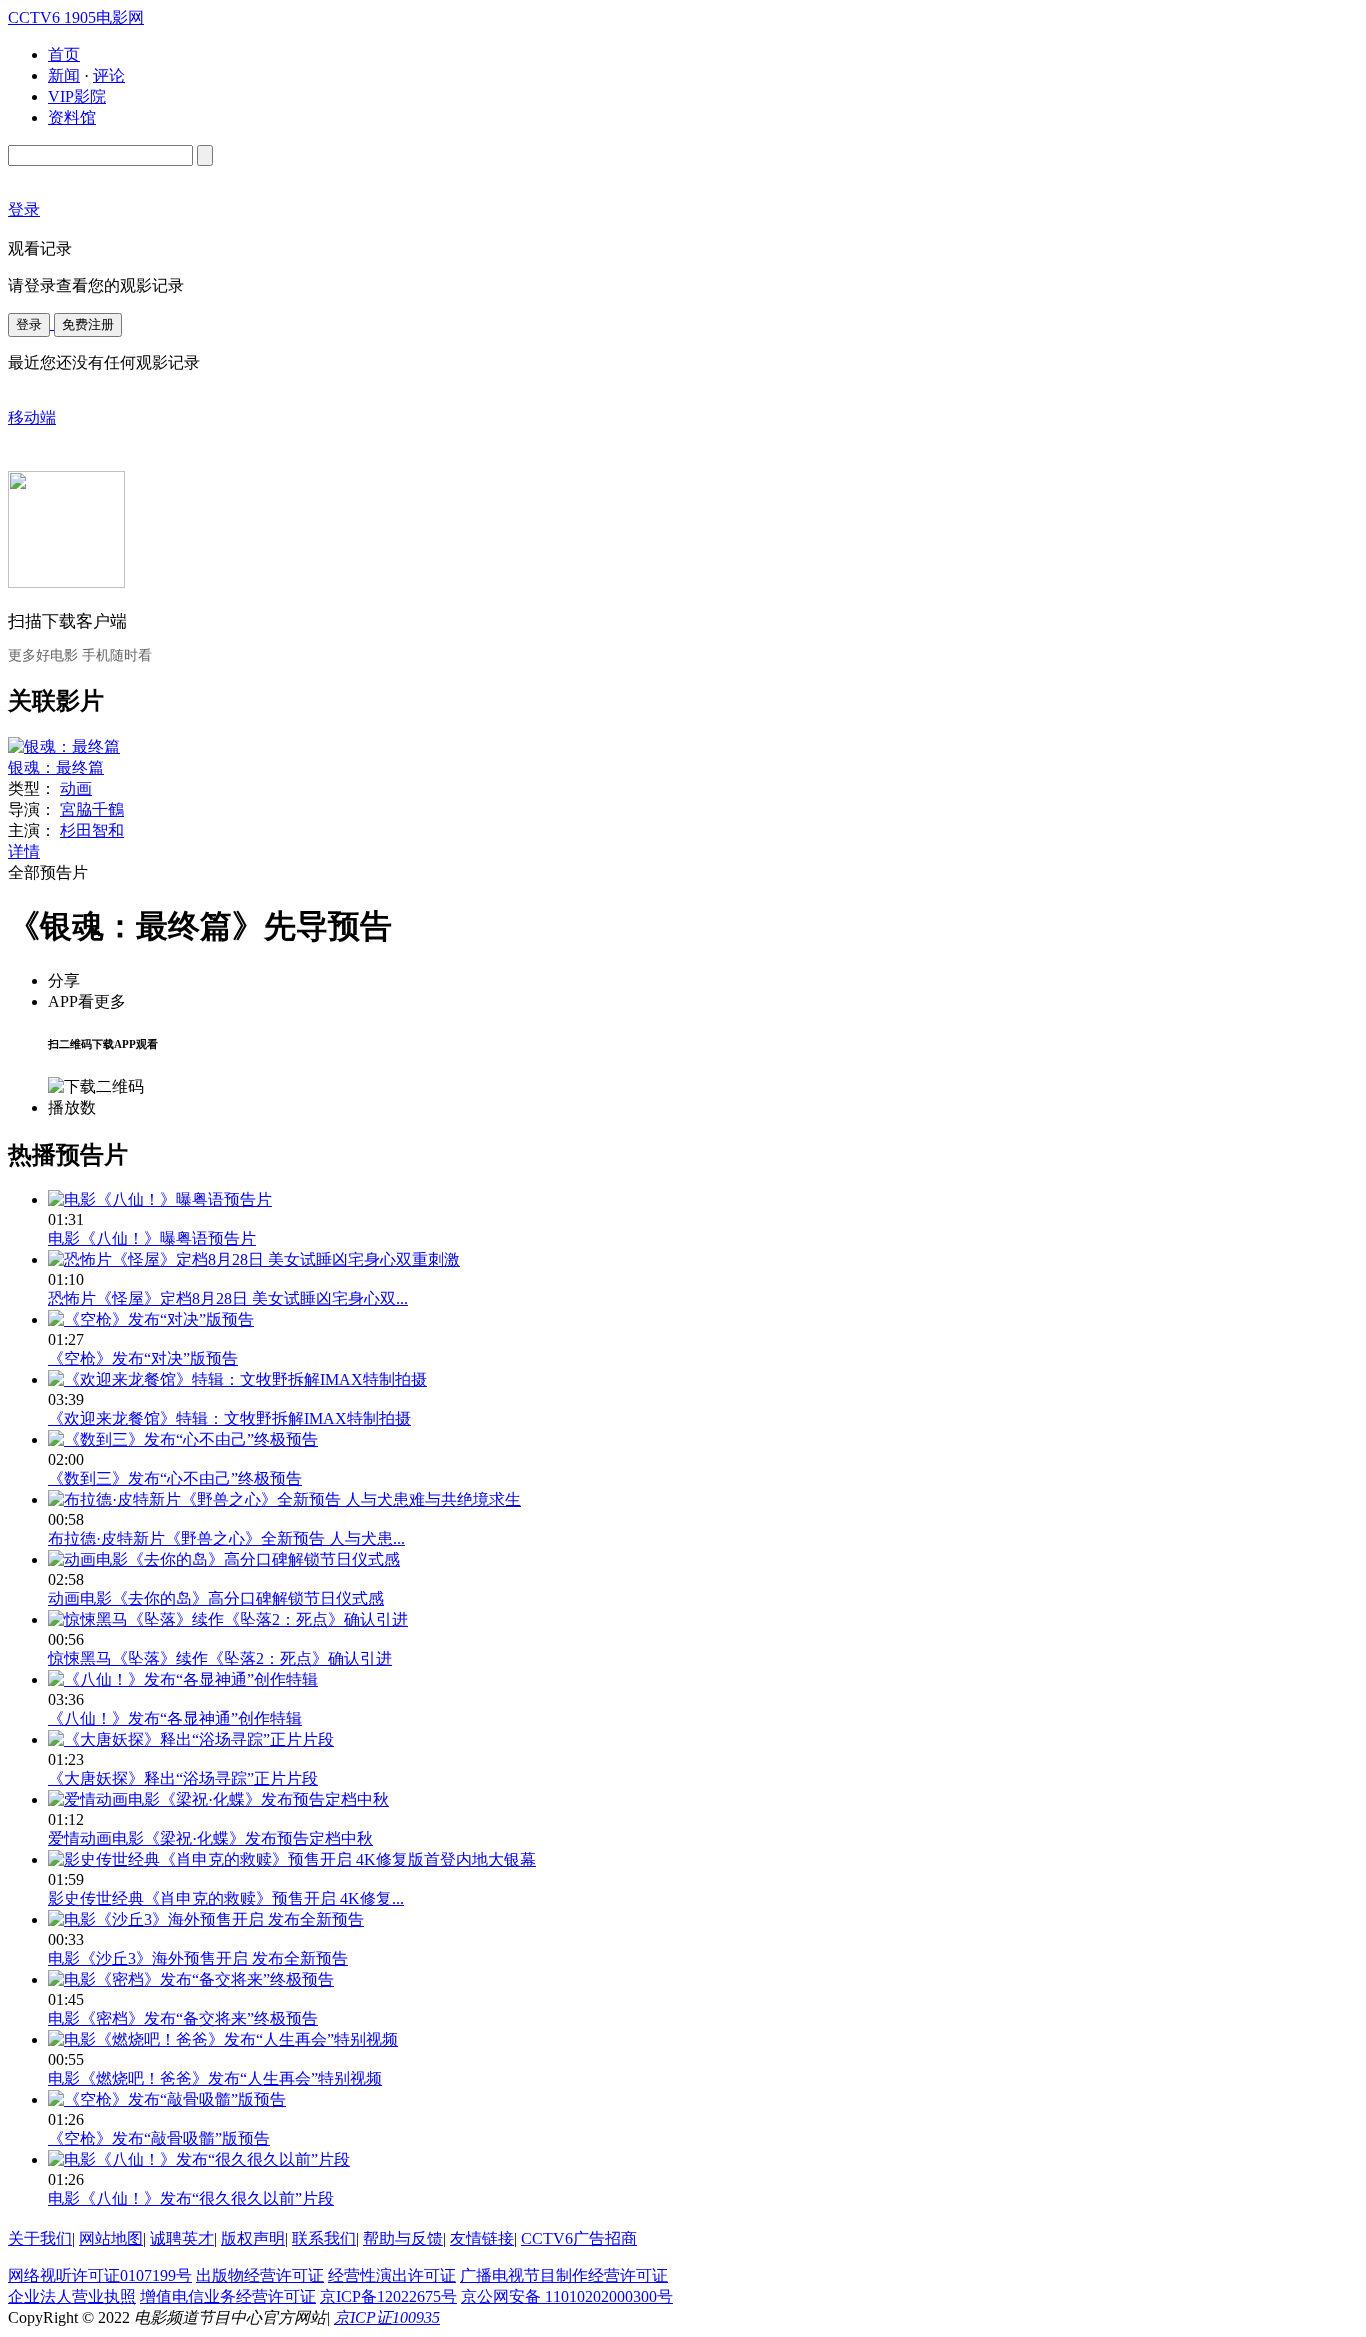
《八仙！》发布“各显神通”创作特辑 (175, 1718)
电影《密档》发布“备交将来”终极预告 (183, 2018)
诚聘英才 (182, 2238)
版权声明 (253, 2238)
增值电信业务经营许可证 (228, 2296)
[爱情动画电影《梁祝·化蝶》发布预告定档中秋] (218, 1799)
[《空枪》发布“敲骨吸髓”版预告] (167, 2099)
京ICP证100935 (387, 2317)
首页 (64, 54)
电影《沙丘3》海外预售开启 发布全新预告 (198, 1958)
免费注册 (88, 324)
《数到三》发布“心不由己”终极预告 (175, 1478)
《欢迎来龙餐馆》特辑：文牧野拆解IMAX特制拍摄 (229, 1418)
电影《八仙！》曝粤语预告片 (152, 1238)
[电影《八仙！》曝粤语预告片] (160, 1199)
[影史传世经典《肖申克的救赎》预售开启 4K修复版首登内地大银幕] (292, 1859)
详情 (24, 851)
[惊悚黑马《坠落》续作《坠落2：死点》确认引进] (228, 1619)
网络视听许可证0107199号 (100, 2275)
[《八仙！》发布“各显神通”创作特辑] (183, 1679)
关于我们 (40, 2238)
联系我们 (324, 2238)
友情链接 (482, 2238)
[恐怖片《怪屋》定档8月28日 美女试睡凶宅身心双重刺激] (254, 1259)
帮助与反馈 (403, 2238)
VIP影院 (77, 96)
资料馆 (72, 117)
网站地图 (111, 2238)
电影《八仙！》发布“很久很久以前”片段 (191, 2198)
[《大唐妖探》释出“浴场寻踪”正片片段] (191, 1739)
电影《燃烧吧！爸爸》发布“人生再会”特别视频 (215, 2078)
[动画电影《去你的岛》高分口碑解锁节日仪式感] (224, 1559)
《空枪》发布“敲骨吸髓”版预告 (159, 2138)
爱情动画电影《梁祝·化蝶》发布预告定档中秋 (210, 1838)
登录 (29, 324)
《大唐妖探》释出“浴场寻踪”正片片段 (183, 1778)
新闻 (64, 75)
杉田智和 (92, 830)
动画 (76, 788)
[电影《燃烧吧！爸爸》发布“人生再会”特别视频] (223, 2039)
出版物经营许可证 (260, 2275)
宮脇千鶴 (92, 809)
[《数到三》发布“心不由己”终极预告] (183, 1439)
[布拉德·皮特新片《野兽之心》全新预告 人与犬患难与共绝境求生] (284, 1499)
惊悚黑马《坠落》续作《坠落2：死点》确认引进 (220, 1658)
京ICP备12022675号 (388, 2296)
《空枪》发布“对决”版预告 (143, 1358)
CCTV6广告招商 (579, 2238)
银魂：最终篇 (56, 767)
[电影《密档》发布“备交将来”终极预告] (191, 1979)
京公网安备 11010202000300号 (567, 2296)
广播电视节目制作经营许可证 (564, 2275)
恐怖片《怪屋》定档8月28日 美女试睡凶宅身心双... (228, 1298)
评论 (109, 75)
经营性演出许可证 (392, 2275)
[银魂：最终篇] (64, 746)
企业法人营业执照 (72, 2296)
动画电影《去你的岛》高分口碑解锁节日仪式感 (216, 1598)
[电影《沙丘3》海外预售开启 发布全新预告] (206, 1919)
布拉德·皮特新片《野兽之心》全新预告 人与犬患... (226, 1538)
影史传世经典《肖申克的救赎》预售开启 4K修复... (226, 1898)
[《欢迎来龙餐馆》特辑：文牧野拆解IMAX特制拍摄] (237, 1379)
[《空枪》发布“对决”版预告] (151, 1319)
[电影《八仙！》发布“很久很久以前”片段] (199, 2159)
